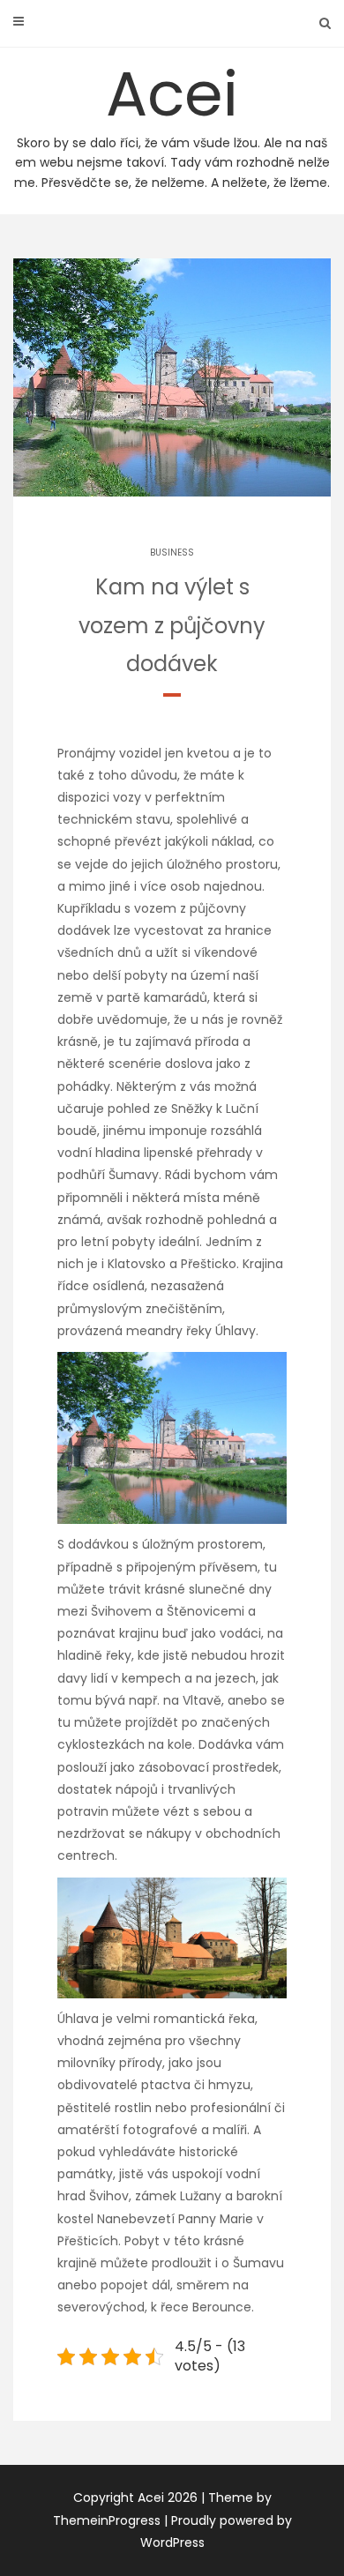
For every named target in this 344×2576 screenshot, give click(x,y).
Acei (172, 121)
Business (172, 553)
